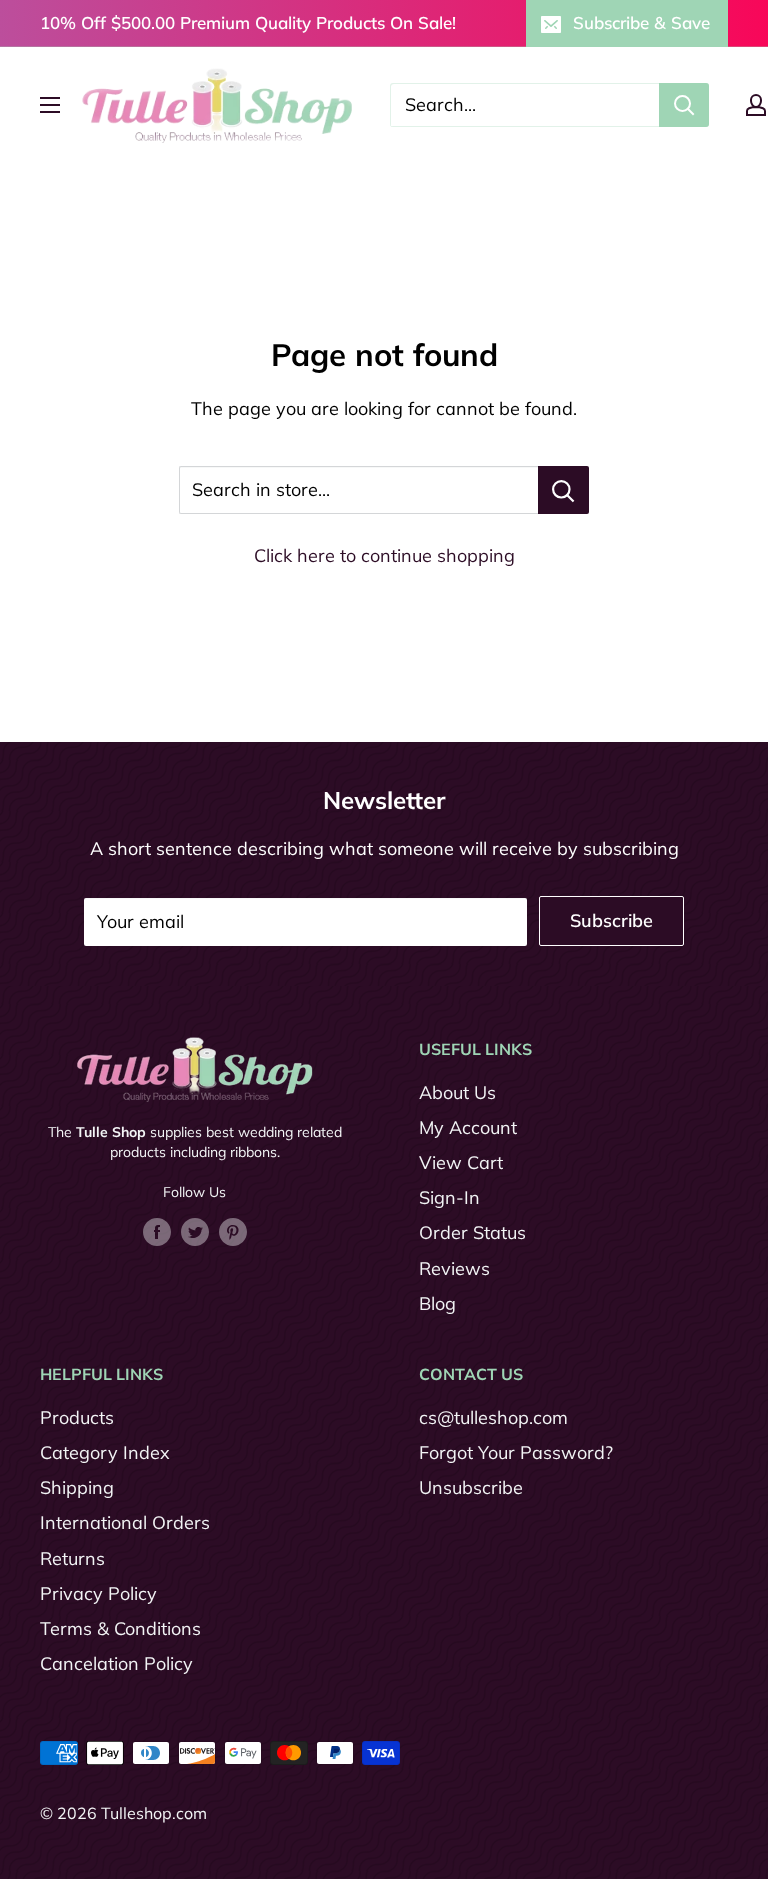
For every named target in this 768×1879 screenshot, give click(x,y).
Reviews (454, 1268)
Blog (437, 1303)
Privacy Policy (98, 1593)
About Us (457, 1092)
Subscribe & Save (641, 22)
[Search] (684, 105)
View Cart (461, 1162)
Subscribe (611, 920)
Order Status (472, 1232)
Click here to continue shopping (384, 555)
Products (77, 1417)
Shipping (77, 1487)
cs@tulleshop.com (493, 1417)
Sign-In (449, 1197)
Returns (72, 1558)
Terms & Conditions (120, 1628)
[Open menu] (50, 105)
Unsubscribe (471, 1487)
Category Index (105, 1452)
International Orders (125, 1522)
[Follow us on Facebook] (157, 1230)
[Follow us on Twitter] (195, 1230)
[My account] (756, 105)
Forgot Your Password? (516, 1452)
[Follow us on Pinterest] (233, 1230)
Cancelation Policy (116, 1663)
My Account (468, 1127)
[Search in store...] (563, 490)
